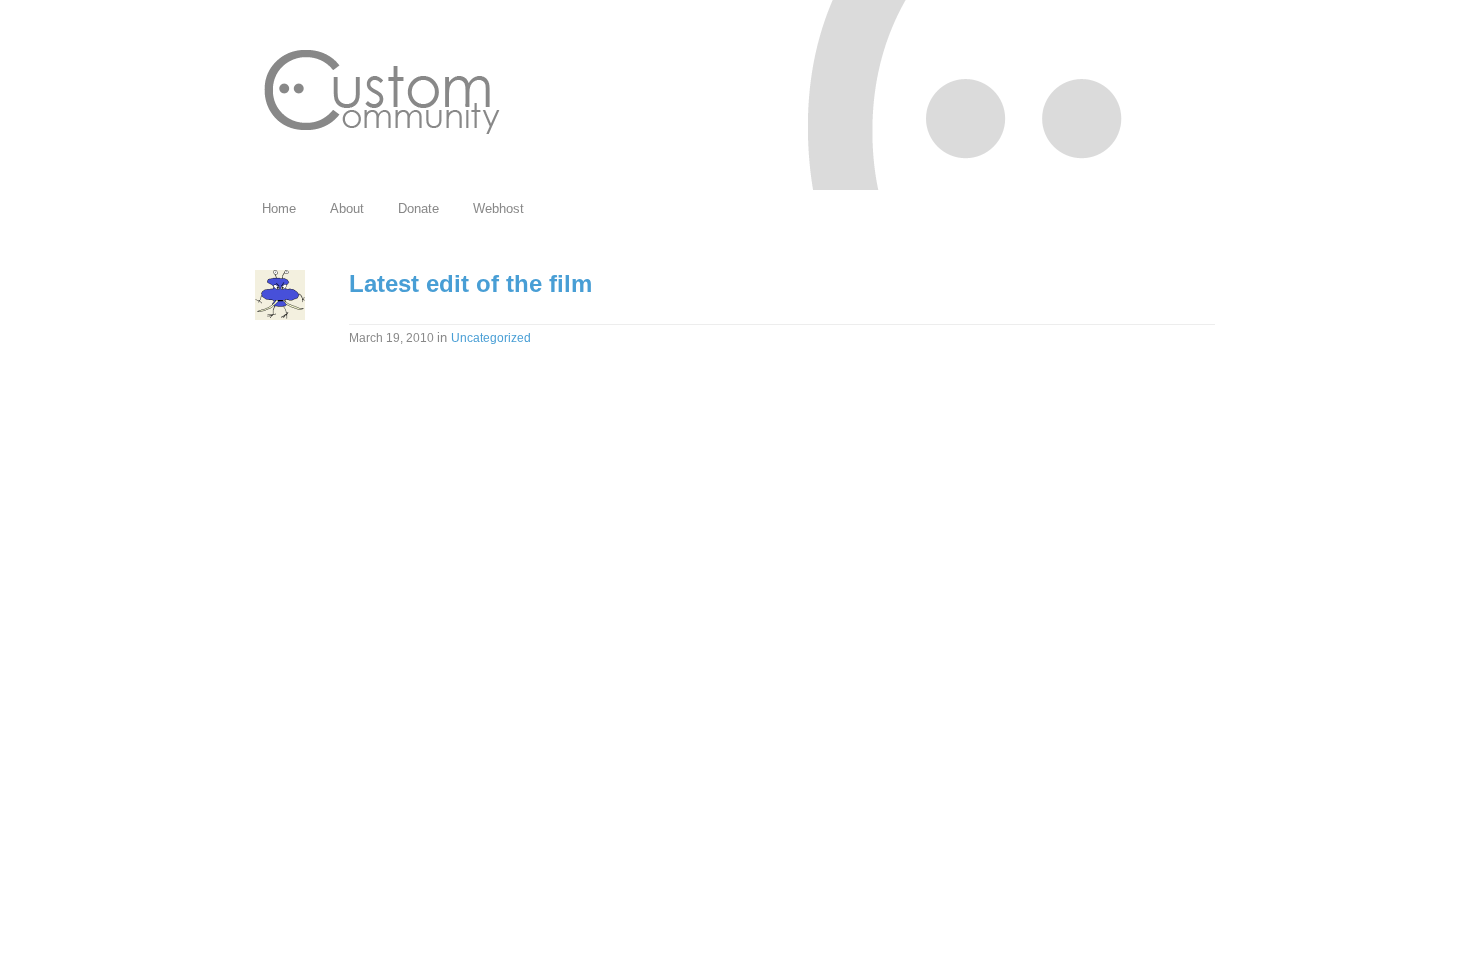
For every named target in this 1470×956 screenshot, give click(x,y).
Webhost (498, 208)
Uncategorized (491, 338)
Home (279, 208)
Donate (418, 208)
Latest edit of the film (470, 283)
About (347, 208)
